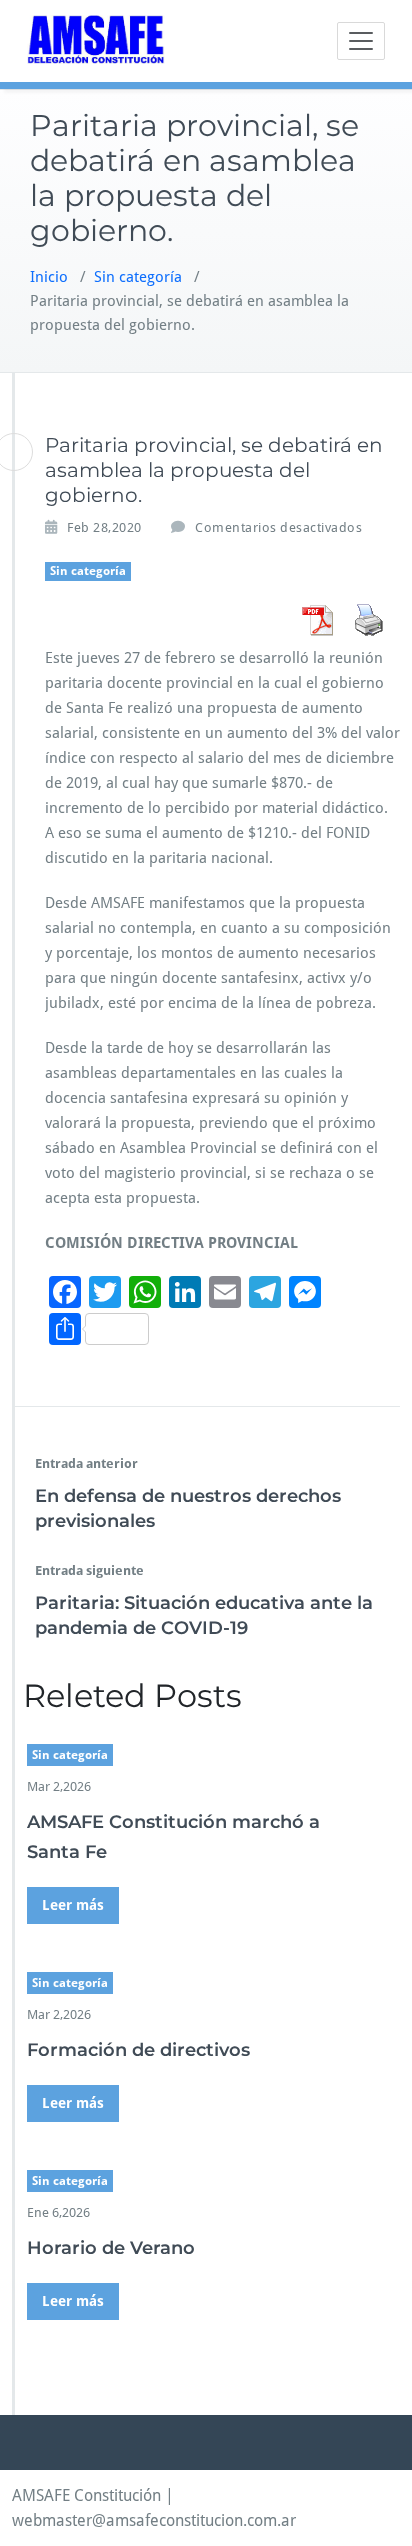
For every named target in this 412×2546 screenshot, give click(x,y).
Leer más (73, 1905)
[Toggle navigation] (361, 41)
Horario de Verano (111, 2248)
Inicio (49, 277)
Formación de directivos (138, 2050)
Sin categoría (138, 277)
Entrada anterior (86, 1463)
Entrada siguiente (89, 1570)
